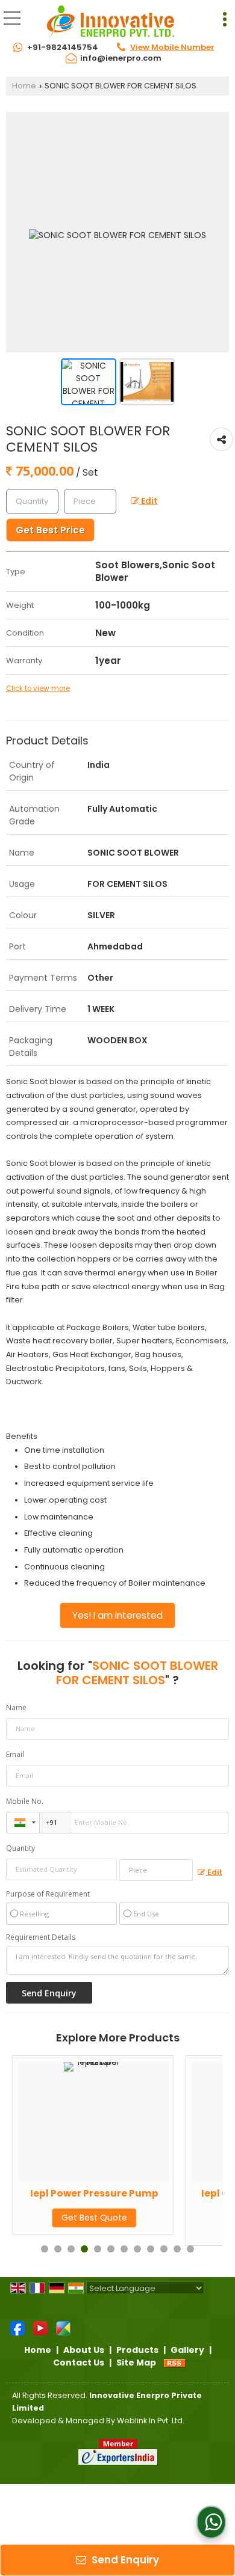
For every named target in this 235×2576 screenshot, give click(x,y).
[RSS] (175, 2363)
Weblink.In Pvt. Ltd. (151, 2421)
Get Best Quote (178, 2229)
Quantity (20, 1848)
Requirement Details (41, 1937)
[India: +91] (23, 1823)
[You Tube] (40, 2328)
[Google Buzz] (63, 2328)
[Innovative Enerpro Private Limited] (110, 21)
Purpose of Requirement (48, 1894)
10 (164, 2249)
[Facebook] (17, 2328)
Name (16, 1707)
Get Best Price (50, 530)
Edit (149, 501)
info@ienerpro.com (121, 58)
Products (137, 2350)
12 (190, 2249)
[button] (172, 47)
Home (24, 86)
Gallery (187, 2350)
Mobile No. (25, 1801)
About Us (84, 2350)
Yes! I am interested (117, 1615)
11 (177, 2249)
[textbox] (90, 501)
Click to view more (38, 688)
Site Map (136, 2363)
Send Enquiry (124, 2560)
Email (15, 1754)
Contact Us (79, 2363)
